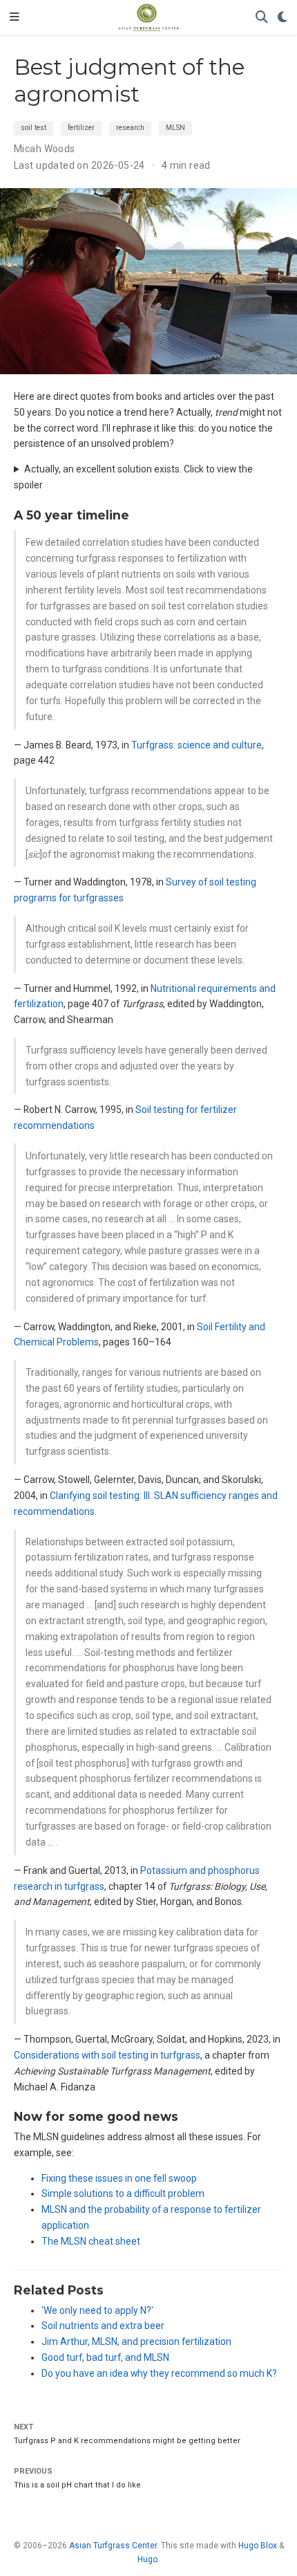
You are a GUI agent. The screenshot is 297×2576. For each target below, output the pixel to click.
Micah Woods (45, 149)
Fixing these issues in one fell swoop (119, 2178)
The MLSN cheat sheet (91, 2241)
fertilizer (81, 128)
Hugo (147, 2559)
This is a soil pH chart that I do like (77, 2485)
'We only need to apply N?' (97, 2310)
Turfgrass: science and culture (197, 745)
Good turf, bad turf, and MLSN (105, 2357)
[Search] (262, 18)
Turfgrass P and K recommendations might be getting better (127, 2441)
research (130, 128)
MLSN (175, 128)
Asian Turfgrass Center (113, 2546)
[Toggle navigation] (15, 17)
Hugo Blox (258, 2546)
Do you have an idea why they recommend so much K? (159, 2373)
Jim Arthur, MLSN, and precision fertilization (136, 2342)
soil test (33, 128)
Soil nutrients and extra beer (103, 2326)
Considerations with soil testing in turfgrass (107, 2055)
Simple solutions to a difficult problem (123, 2193)
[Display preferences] (282, 18)
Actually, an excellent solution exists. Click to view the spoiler (133, 477)
